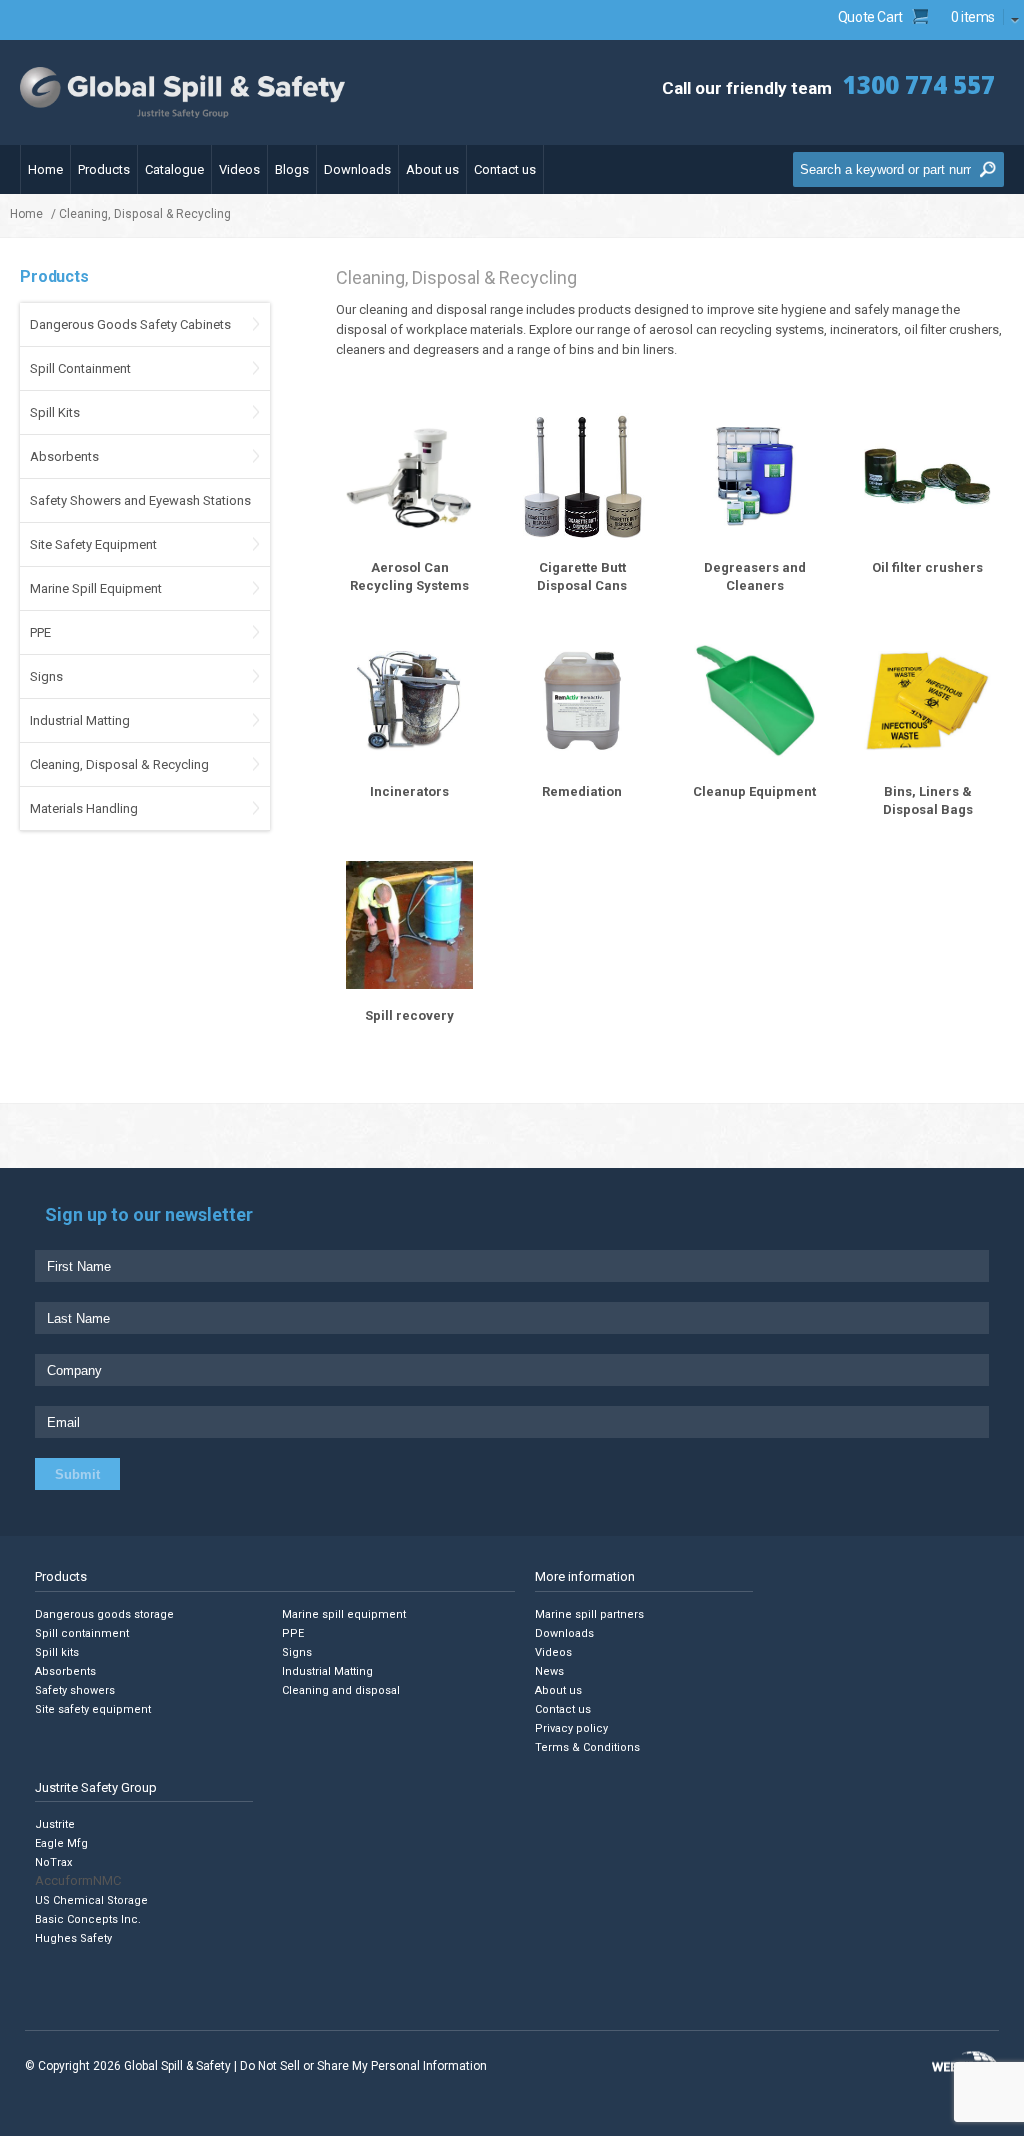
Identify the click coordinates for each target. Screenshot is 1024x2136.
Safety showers (75, 1690)
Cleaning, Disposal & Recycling (119, 764)
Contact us (505, 169)
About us (432, 169)
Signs (46, 676)
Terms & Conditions (587, 1747)
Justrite (55, 1824)
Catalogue (174, 169)
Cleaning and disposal (341, 1690)
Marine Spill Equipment (96, 588)
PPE (40, 632)
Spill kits (57, 1652)
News (549, 1671)
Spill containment (82, 1633)
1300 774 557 (919, 84)
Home (45, 169)
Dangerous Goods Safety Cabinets (130, 324)
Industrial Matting (80, 720)
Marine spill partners (589, 1614)
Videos (239, 169)
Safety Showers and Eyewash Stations (140, 500)
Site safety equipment (93, 1709)
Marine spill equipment (344, 1614)
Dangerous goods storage (104, 1614)
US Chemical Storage (91, 1900)
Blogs (292, 169)
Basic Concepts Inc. (88, 1919)
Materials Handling (84, 808)
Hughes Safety (73, 1938)
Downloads (357, 169)
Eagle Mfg (61, 1843)
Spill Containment (80, 368)
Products (104, 169)
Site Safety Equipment (93, 544)
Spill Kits (55, 412)
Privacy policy (571, 1728)
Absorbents (64, 456)
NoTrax (53, 1862)
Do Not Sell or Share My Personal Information (363, 2066)
